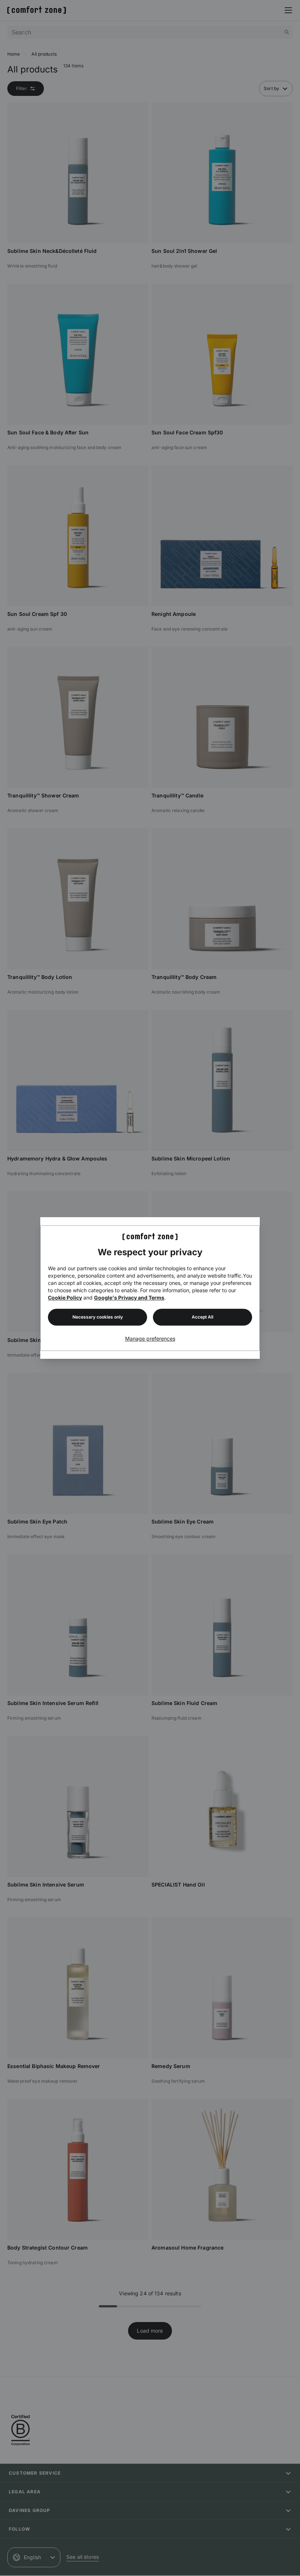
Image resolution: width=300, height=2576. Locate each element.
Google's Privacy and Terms (129, 1298)
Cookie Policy (65, 1298)
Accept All (202, 1317)
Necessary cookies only (98, 1317)
